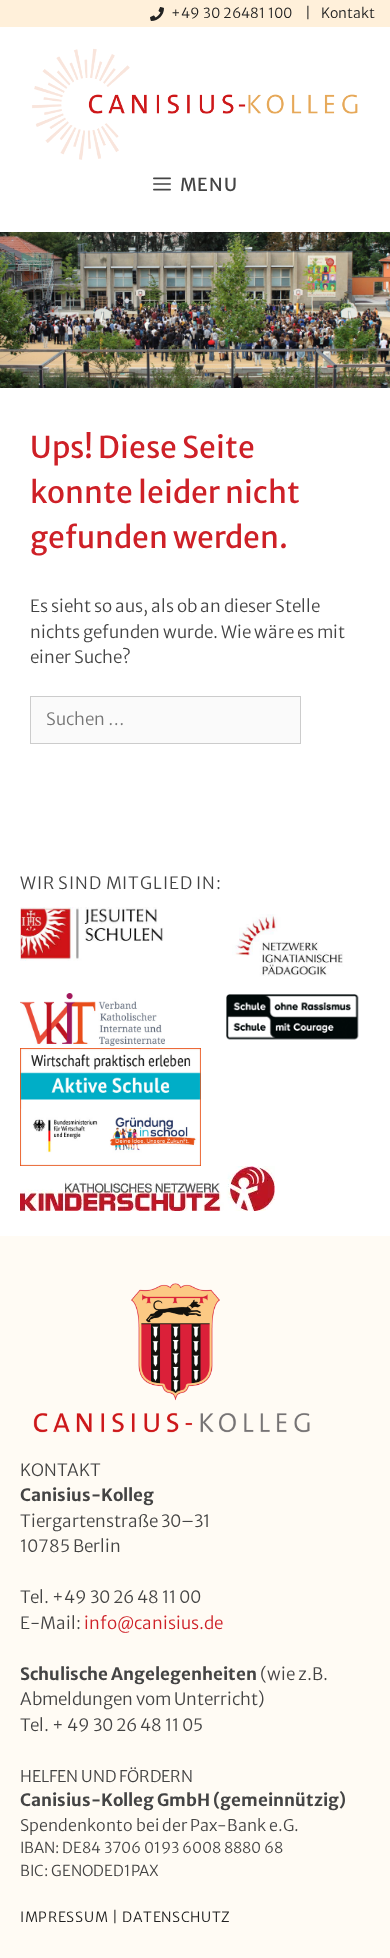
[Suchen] (59, 768)
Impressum (64, 1917)
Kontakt (348, 13)
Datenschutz (176, 1917)
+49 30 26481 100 (233, 13)
